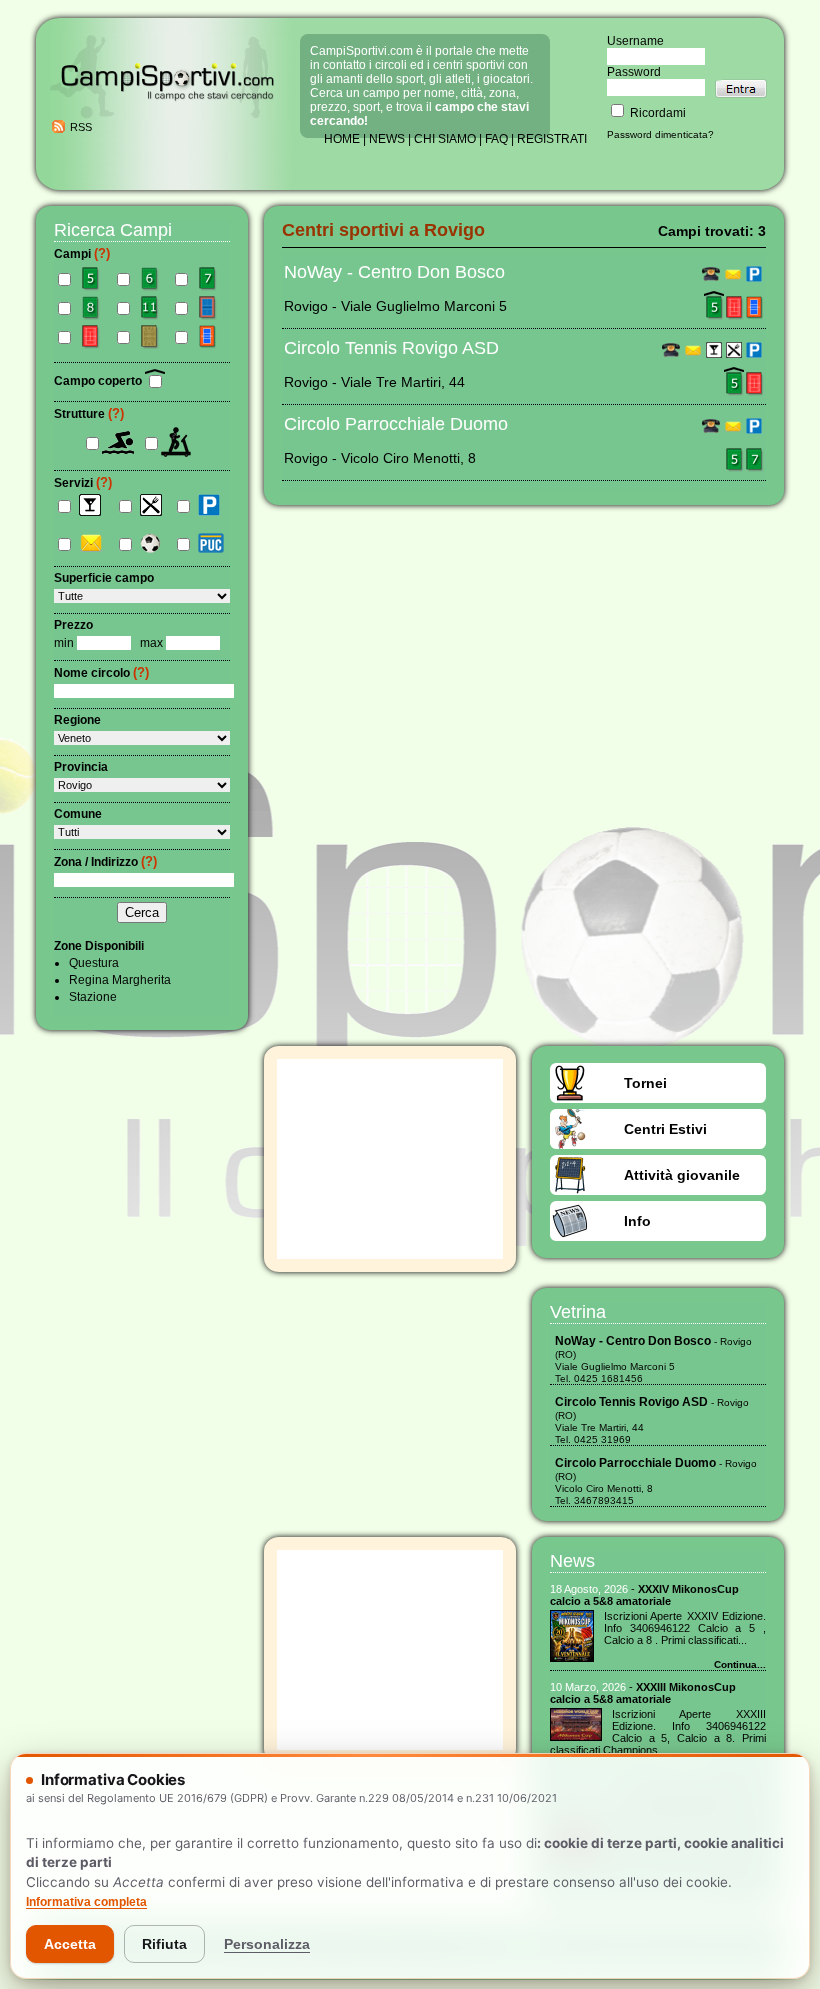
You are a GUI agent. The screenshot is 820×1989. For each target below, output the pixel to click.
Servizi (83, 483)
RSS (81, 127)
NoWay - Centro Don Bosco (394, 272)
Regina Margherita (120, 980)
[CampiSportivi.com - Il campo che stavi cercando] (168, 116)
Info (637, 1221)
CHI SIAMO (445, 139)
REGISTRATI (552, 139)
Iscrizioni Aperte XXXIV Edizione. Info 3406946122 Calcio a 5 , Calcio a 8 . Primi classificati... (685, 1628)
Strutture (89, 414)
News (572, 1561)
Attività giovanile (682, 1175)
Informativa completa (86, 1902)
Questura (94, 963)
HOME (342, 139)
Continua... (740, 1664)
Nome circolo (101, 673)
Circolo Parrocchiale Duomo (396, 424)
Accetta (70, 1944)
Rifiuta (164, 1944)
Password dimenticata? (660, 134)
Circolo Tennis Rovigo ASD (391, 348)
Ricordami (656, 113)
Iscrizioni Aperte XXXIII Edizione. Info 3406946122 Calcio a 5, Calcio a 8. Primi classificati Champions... (658, 1732)
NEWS (387, 139)
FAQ (496, 139)
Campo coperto (99, 381)
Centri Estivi (665, 1129)
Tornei (645, 1083)
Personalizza (267, 1944)
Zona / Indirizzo (105, 862)
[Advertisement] (390, 1159)
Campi (82, 254)
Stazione (93, 997)
